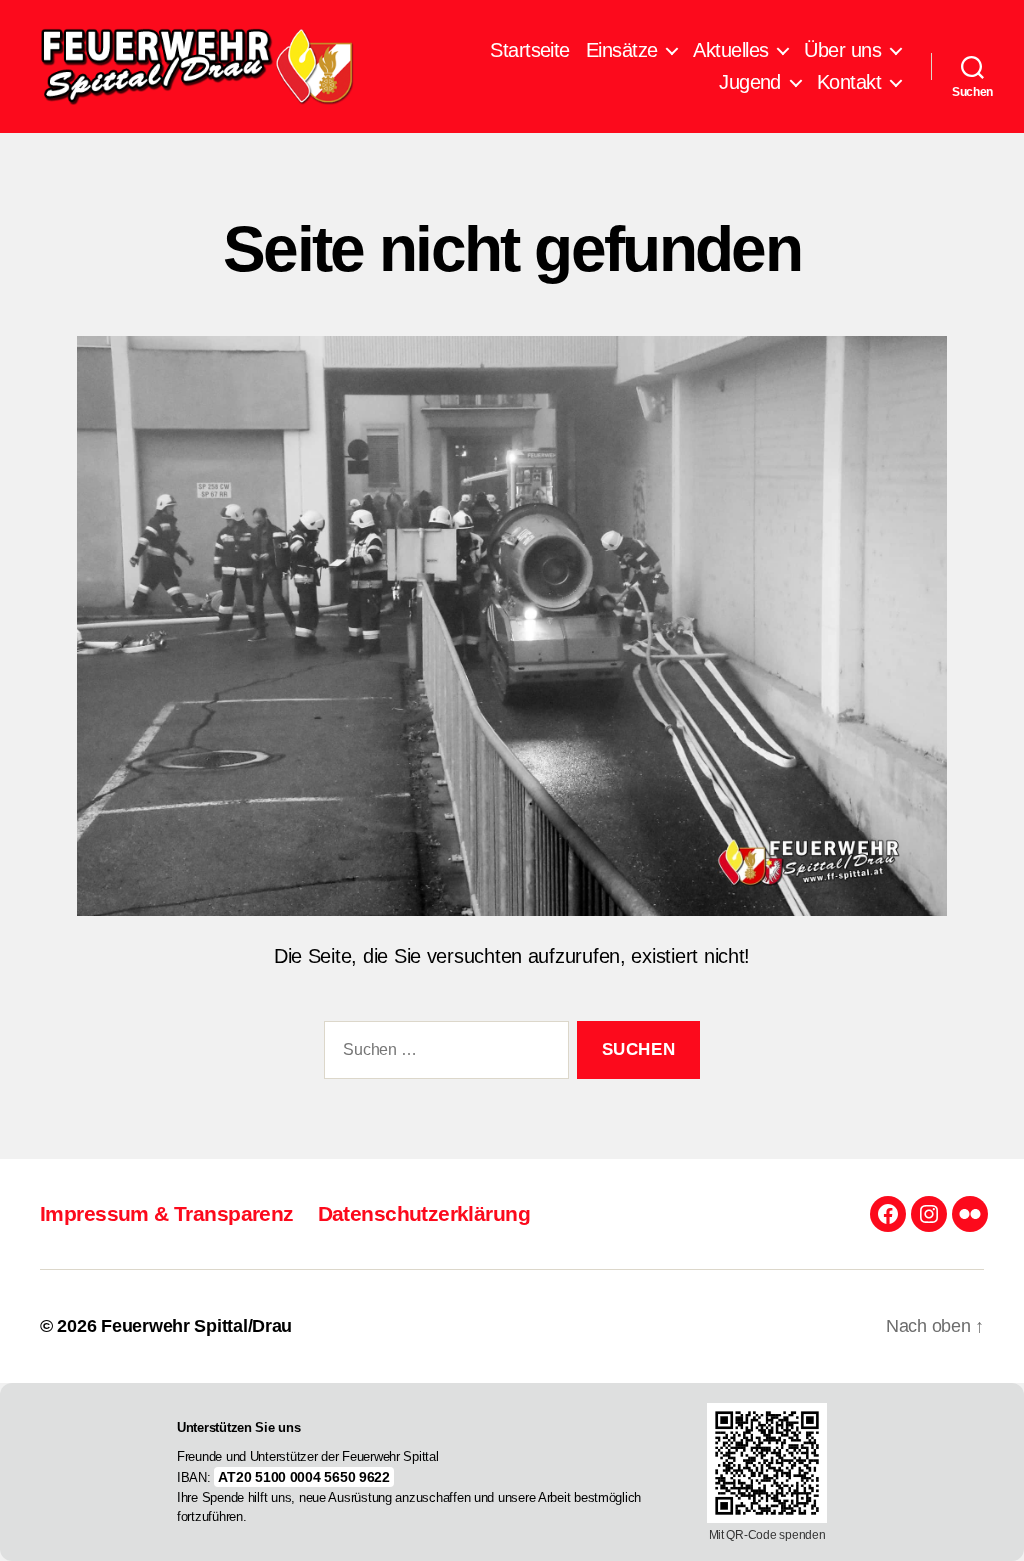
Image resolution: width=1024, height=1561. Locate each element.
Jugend (750, 82)
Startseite (529, 50)
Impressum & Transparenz (167, 1213)
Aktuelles (730, 50)
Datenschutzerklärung (424, 1213)
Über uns (842, 50)
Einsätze (622, 50)
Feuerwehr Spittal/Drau (196, 1326)
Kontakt (849, 82)
